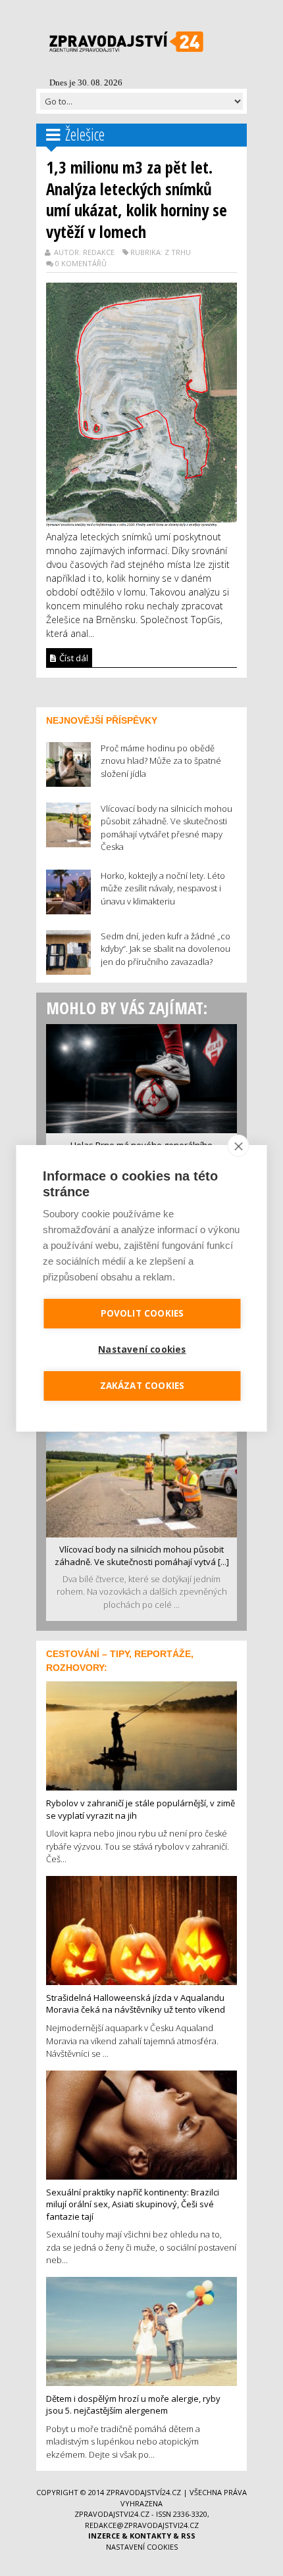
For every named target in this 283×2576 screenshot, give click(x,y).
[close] (239, 1146)
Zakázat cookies (142, 1386)
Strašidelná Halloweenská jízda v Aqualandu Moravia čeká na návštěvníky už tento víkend (136, 2004)
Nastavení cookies (142, 2547)
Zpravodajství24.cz (143, 2492)
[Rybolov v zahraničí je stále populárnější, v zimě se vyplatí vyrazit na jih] (141, 1735)
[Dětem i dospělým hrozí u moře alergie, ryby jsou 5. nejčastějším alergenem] (141, 2330)
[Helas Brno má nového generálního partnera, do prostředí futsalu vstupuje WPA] (141, 1077)
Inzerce (104, 2536)
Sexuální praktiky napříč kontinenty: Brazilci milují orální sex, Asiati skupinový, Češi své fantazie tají (133, 2204)
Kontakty (150, 2536)
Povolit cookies (142, 1313)
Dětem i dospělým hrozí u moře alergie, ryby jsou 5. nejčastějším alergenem (133, 2405)
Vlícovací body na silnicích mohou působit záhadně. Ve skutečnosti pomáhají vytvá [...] (142, 1556)
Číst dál (73, 658)
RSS (188, 2536)
